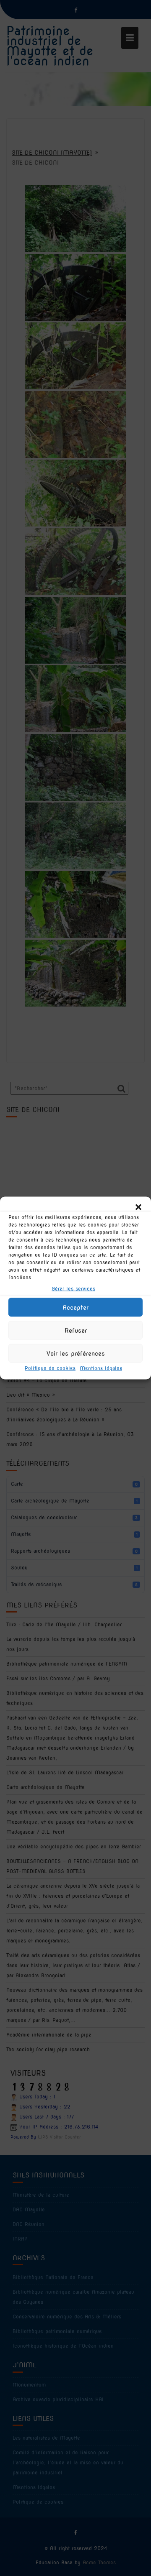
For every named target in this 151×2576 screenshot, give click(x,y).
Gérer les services (73, 1289)
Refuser (76, 1330)
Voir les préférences (76, 1353)
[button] (138, 1207)
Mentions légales (101, 1368)
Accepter (75, 1307)
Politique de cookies (50, 1368)
